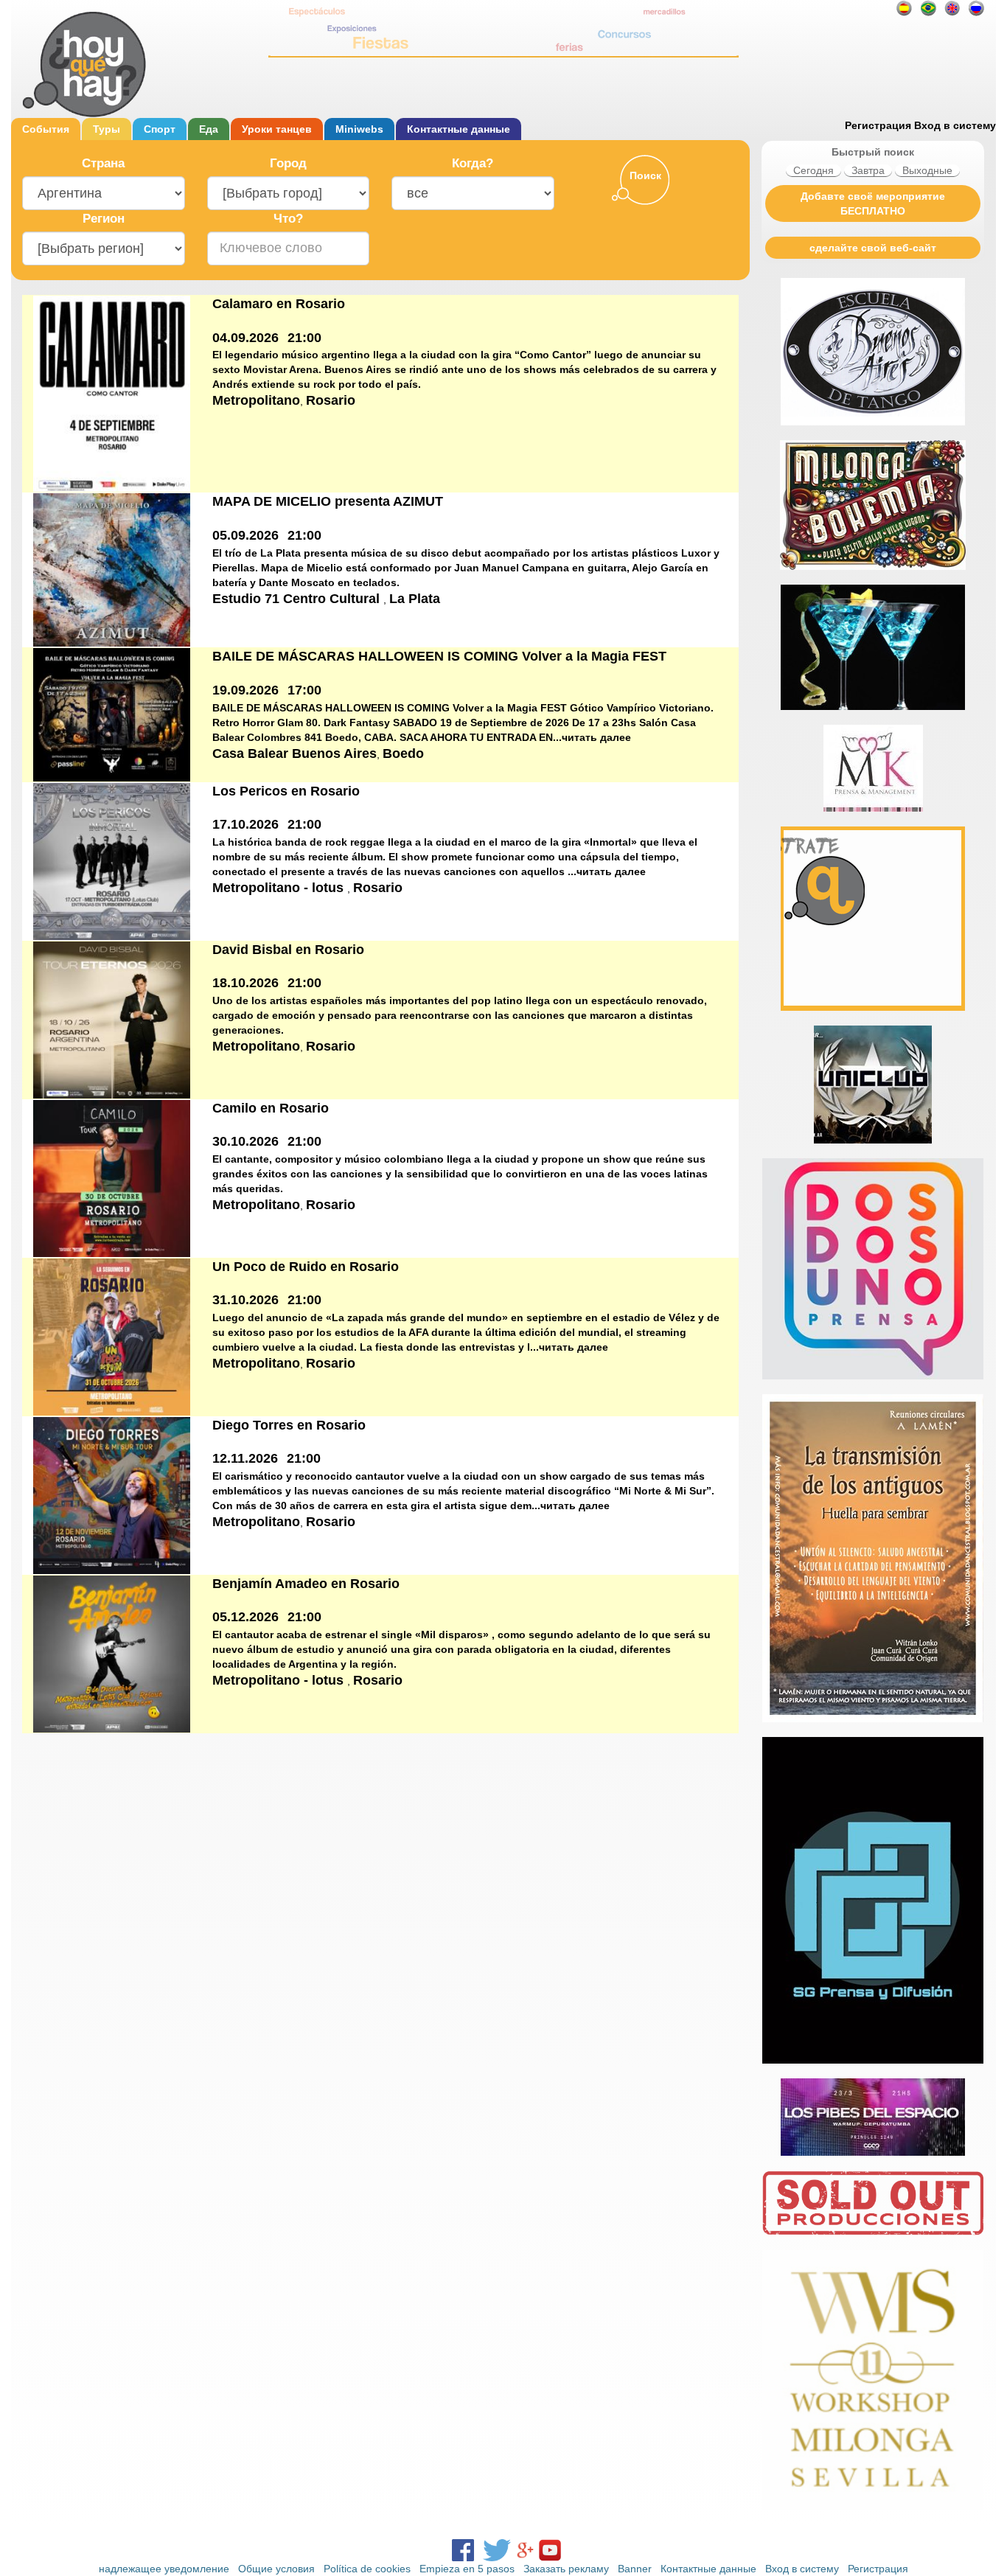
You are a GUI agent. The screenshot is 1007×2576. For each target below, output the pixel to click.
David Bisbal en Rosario (288, 950)
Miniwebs (359, 129)
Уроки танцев (277, 129)
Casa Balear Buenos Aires (295, 753)
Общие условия (276, 2569)
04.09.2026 (245, 338)
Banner (635, 2569)
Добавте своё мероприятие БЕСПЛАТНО (873, 203)
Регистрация (878, 125)
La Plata (415, 599)
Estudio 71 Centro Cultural (298, 599)
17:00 (304, 690)
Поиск (645, 175)
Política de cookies (367, 2569)
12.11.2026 (245, 1458)
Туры (107, 129)
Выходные (927, 170)
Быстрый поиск (873, 152)
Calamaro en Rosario (279, 304)
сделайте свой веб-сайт (873, 248)
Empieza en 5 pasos (467, 2569)
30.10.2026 (245, 1141)
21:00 (304, 338)
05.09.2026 (245, 535)
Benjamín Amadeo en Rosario (306, 1584)
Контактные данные (459, 129)
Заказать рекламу (566, 2569)
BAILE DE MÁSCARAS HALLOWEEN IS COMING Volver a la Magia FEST (439, 656)
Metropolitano (256, 400)
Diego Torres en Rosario (289, 1425)
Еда (209, 129)
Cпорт (160, 129)
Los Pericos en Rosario (286, 791)
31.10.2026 (245, 1300)
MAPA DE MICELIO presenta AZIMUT (328, 501)
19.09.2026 (245, 690)
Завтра (868, 170)
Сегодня (813, 170)
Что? (288, 219)
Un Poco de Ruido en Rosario (306, 1267)
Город (288, 163)
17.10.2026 (245, 824)
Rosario (331, 400)
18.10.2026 (245, 983)
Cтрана (103, 163)
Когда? (473, 163)
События (46, 129)
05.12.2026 (245, 1617)
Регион (104, 219)
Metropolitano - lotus (280, 888)
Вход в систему (955, 125)
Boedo (403, 753)
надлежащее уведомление (164, 2569)
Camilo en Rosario (271, 1108)
